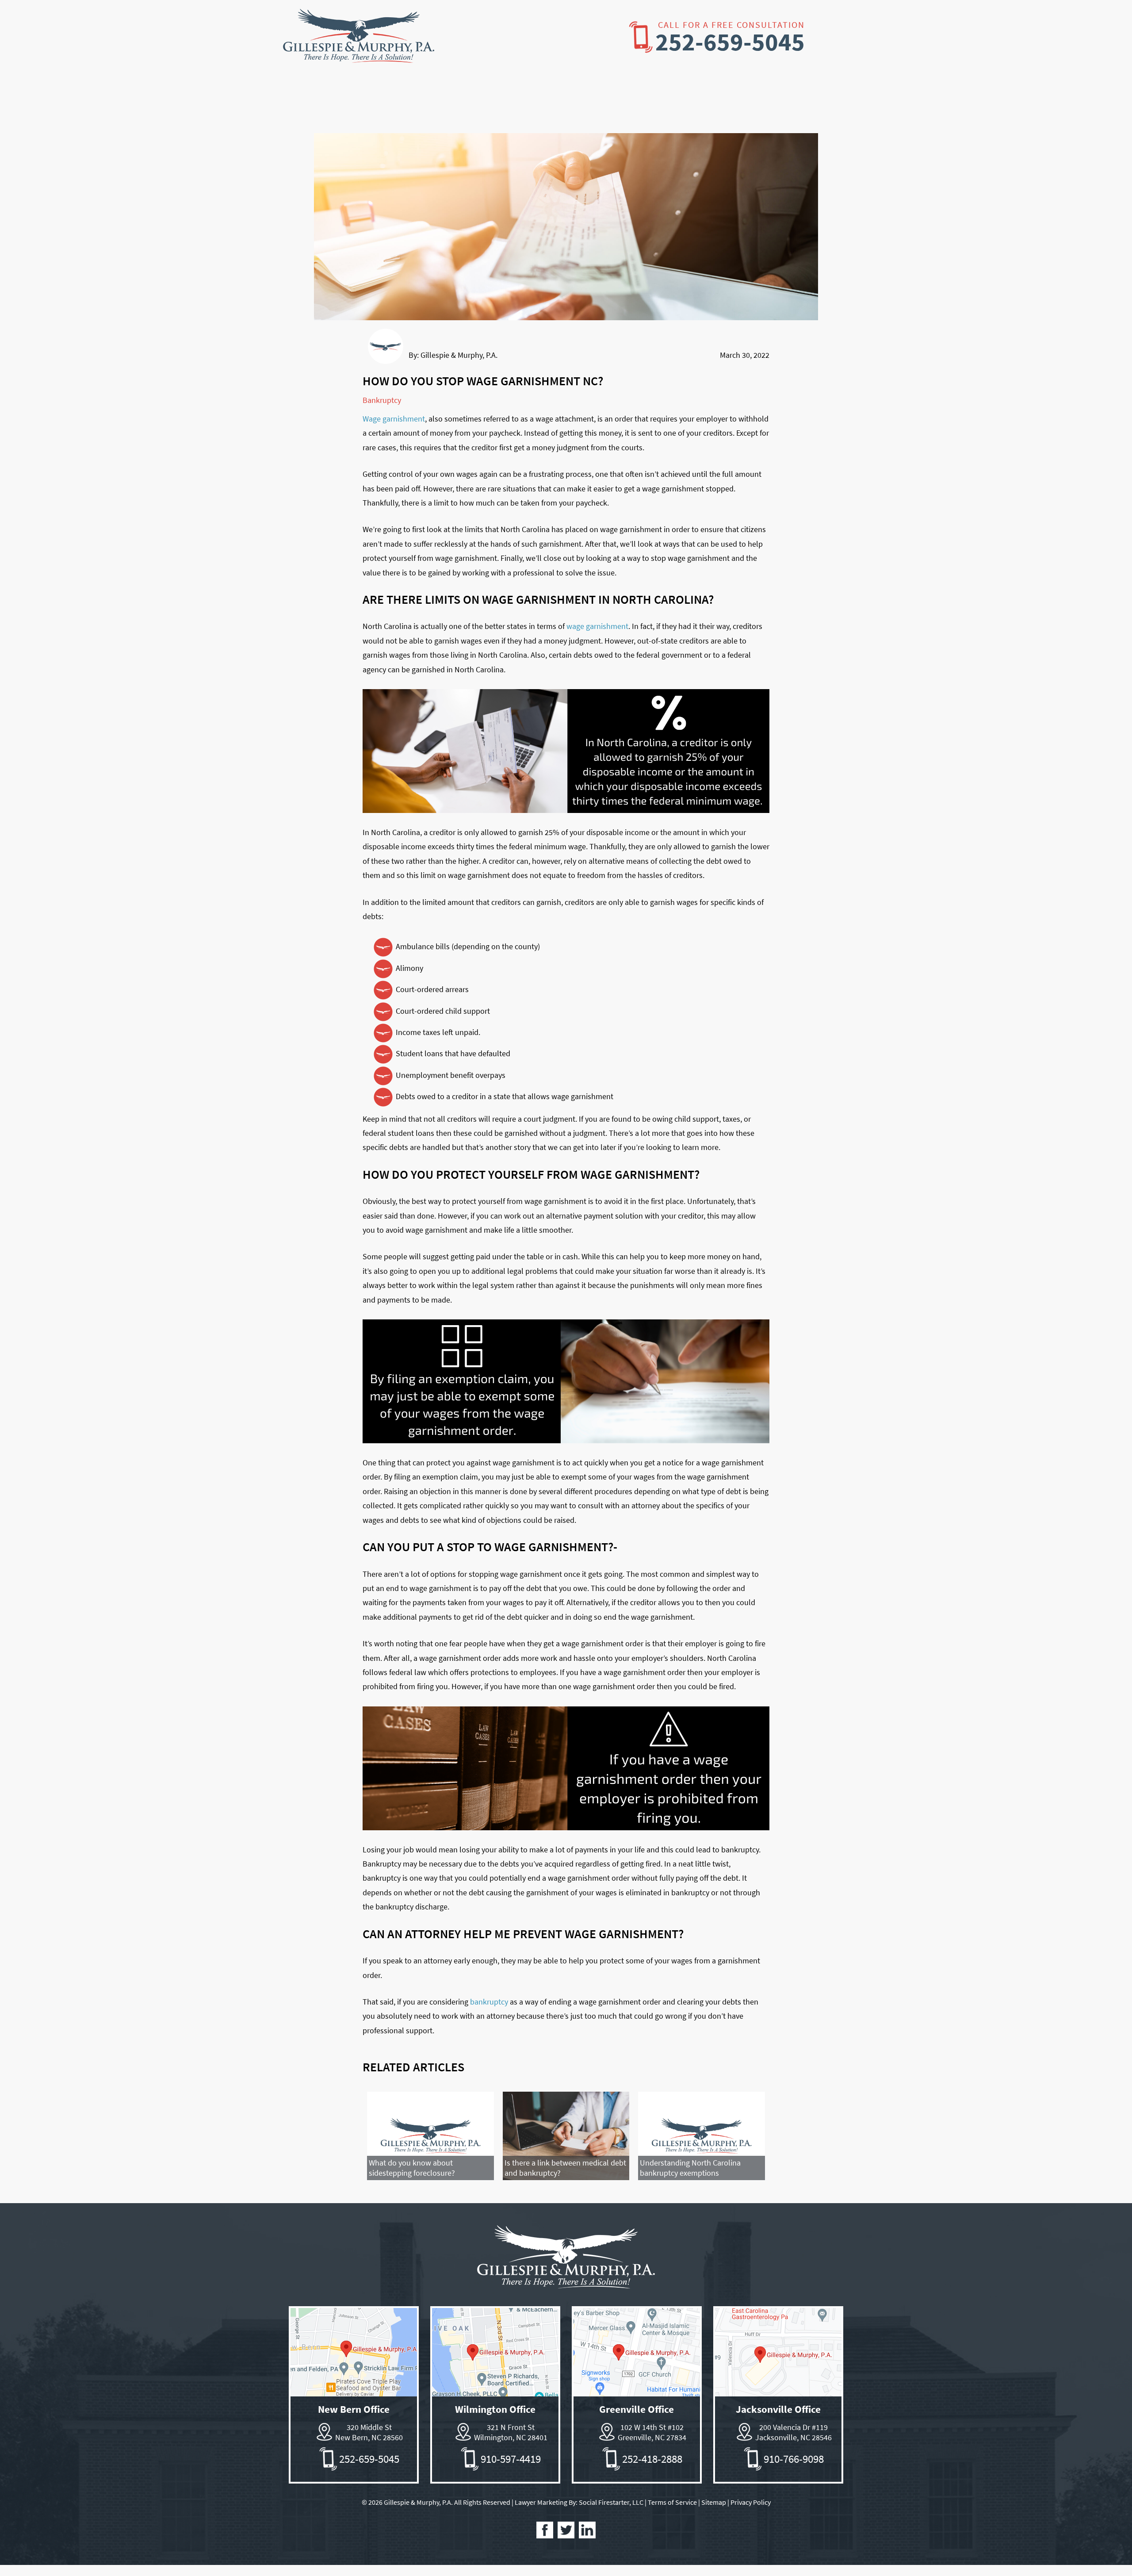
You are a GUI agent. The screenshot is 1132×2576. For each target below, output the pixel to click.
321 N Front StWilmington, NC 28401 (511, 2432)
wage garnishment (597, 626)
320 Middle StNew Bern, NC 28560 (369, 2432)
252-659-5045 (730, 42)
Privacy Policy (751, 2502)
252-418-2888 (652, 2459)
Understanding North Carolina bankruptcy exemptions (690, 2168)
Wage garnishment (394, 419)
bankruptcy (489, 2002)
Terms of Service (672, 2502)
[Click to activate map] (354, 2394)
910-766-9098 (794, 2459)
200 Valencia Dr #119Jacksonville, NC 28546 (794, 2432)
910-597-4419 (511, 2459)
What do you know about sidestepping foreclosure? (412, 2168)
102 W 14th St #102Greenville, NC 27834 (652, 2432)
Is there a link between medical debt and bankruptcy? (565, 2168)
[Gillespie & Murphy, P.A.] (359, 56)
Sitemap (714, 2502)
